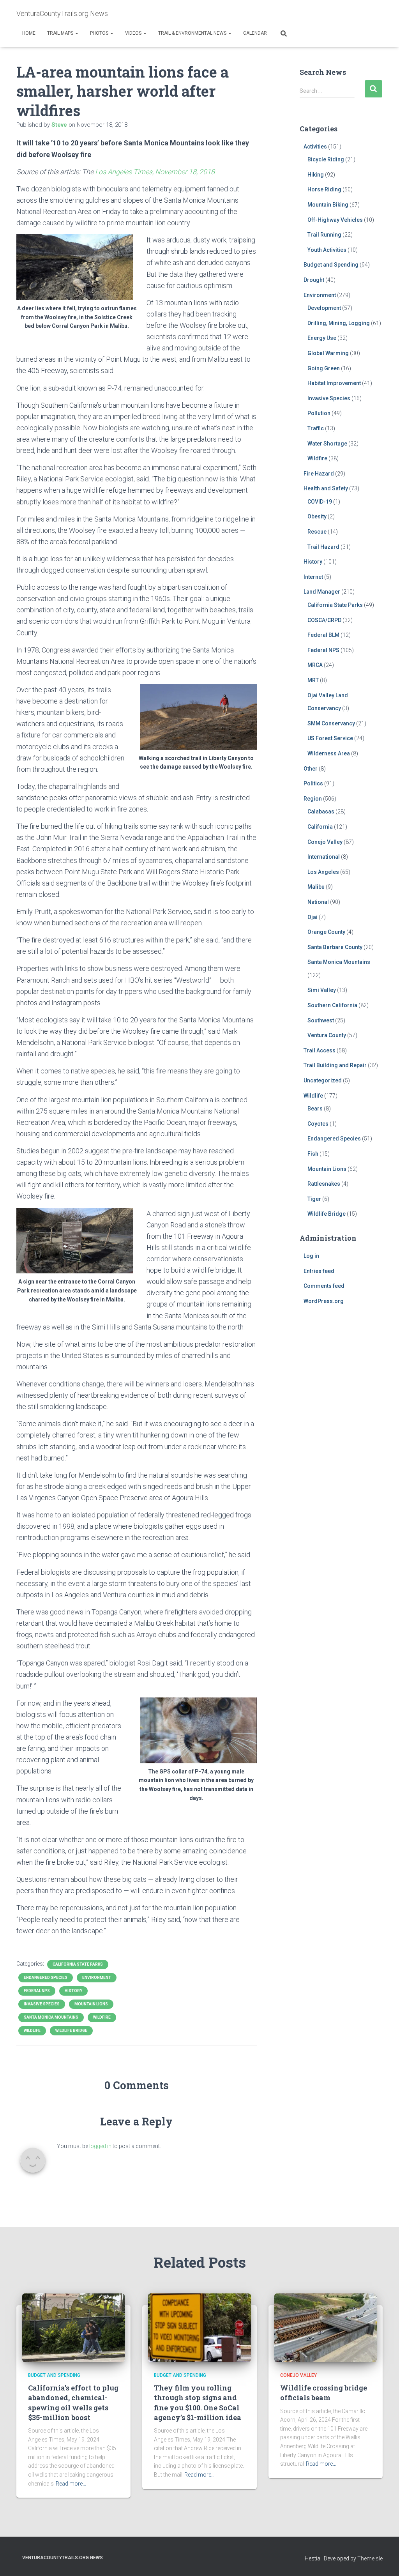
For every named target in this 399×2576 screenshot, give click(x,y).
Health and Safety (326, 488)
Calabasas (321, 812)
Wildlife (32, 2031)
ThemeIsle (370, 2558)
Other (311, 769)
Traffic (316, 428)
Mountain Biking (328, 205)
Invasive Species (42, 2004)
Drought (314, 280)
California (320, 827)
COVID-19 (320, 502)
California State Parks (78, 1964)
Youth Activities (327, 250)
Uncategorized (323, 1080)
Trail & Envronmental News (193, 33)
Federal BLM (323, 635)
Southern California (332, 1005)
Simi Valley (322, 990)
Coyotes (318, 1124)
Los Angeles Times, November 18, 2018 (155, 172)
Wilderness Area (329, 753)
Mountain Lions (91, 2004)
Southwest (321, 1020)
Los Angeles (323, 872)
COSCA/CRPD (324, 620)
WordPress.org (324, 1301)
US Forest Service (330, 738)
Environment (97, 1978)
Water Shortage (327, 444)
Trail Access (320, 1050)
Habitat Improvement (334, 383)
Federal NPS (37, 1991)
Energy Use (322, 338)
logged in (100, 2146)
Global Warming (328, 353)
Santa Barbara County (335, 947)
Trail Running (324, 235)
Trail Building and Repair (335, 1065)
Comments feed (324, 1286)
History (73, 1991)
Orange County (326, 932)
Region (313, 799)
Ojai (312, 917)
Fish (313, 1154)
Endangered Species (46, 1978)
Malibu (316, 887)
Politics (313, 783)
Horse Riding (324, 189)
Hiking (316, 175)
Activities (315, 147)
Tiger (314, 1199)
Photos (100, 33)
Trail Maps (61, 33)
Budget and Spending (331, 265)
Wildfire (102, 2017)
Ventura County (327, 1035)
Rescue (317, 532)
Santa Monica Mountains (51, 2017)
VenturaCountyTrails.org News (63, 2558)
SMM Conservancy (331, 723)
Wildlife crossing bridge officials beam (324, 2393)
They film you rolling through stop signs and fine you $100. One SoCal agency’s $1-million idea (198, 2403)
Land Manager (322, 592)
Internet (313, 577)
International (324, 857)
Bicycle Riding (326, 159)
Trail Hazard (323, 547)
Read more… (71, 2484)
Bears (315, 1109)
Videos (134, 33)
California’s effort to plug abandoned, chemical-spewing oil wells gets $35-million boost (73, 2403)
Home (29, 33)
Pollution (319, 413)
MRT (313, 680)
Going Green (324, 368)
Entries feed (319, 1271)
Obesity (317, 516)
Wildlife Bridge (71, 2031)
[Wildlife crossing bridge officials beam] (326, 2327)
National (318, 902)
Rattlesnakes (324, 1184)
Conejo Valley (325, 842)
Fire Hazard (319, 474)
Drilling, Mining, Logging (339, 323)
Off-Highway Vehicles (335, 220)
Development (324, 308)
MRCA (315, 665)
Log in (311, 1256)
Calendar (255, 33)
